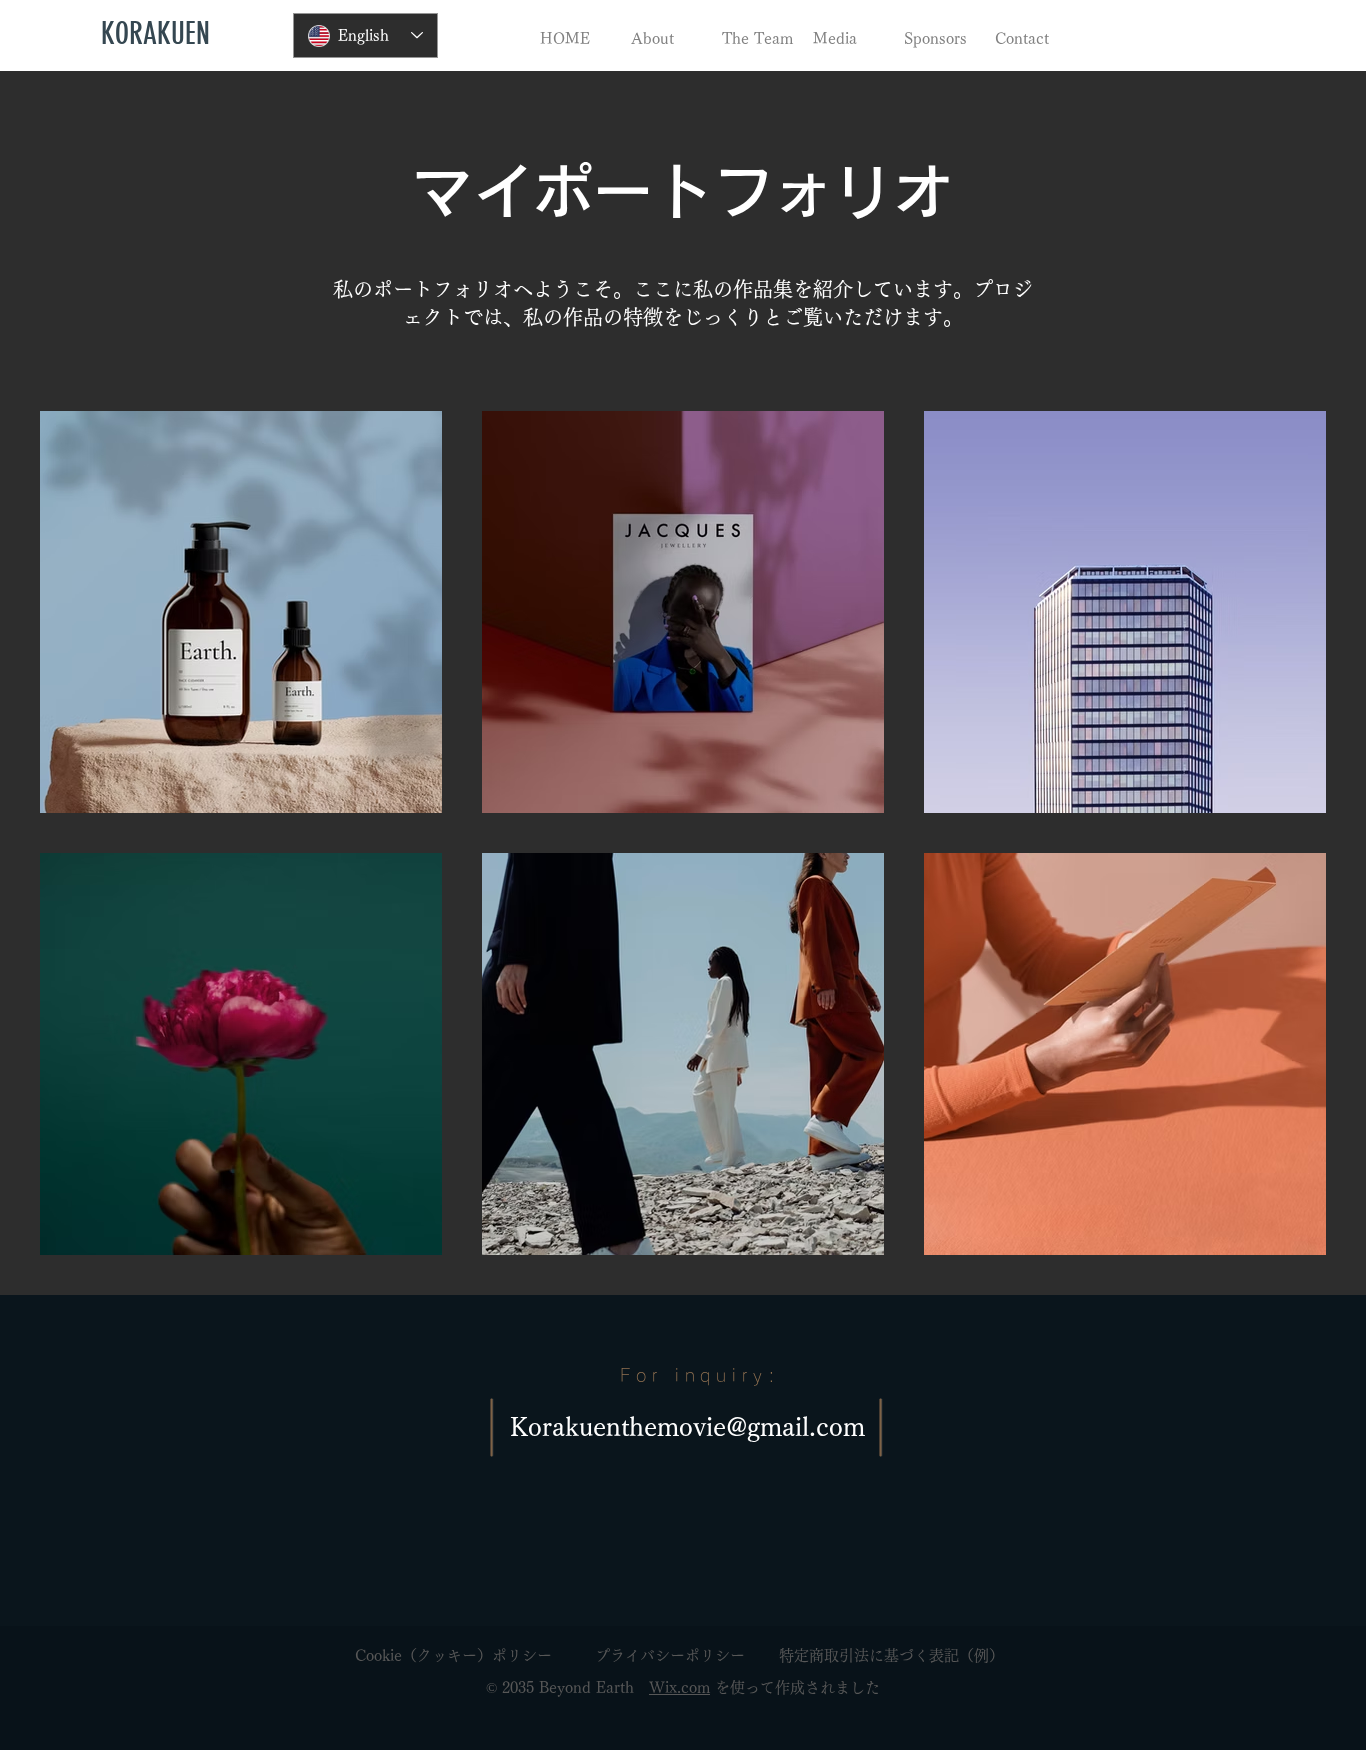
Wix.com (679, 1687)
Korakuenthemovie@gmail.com (687, 1426)
